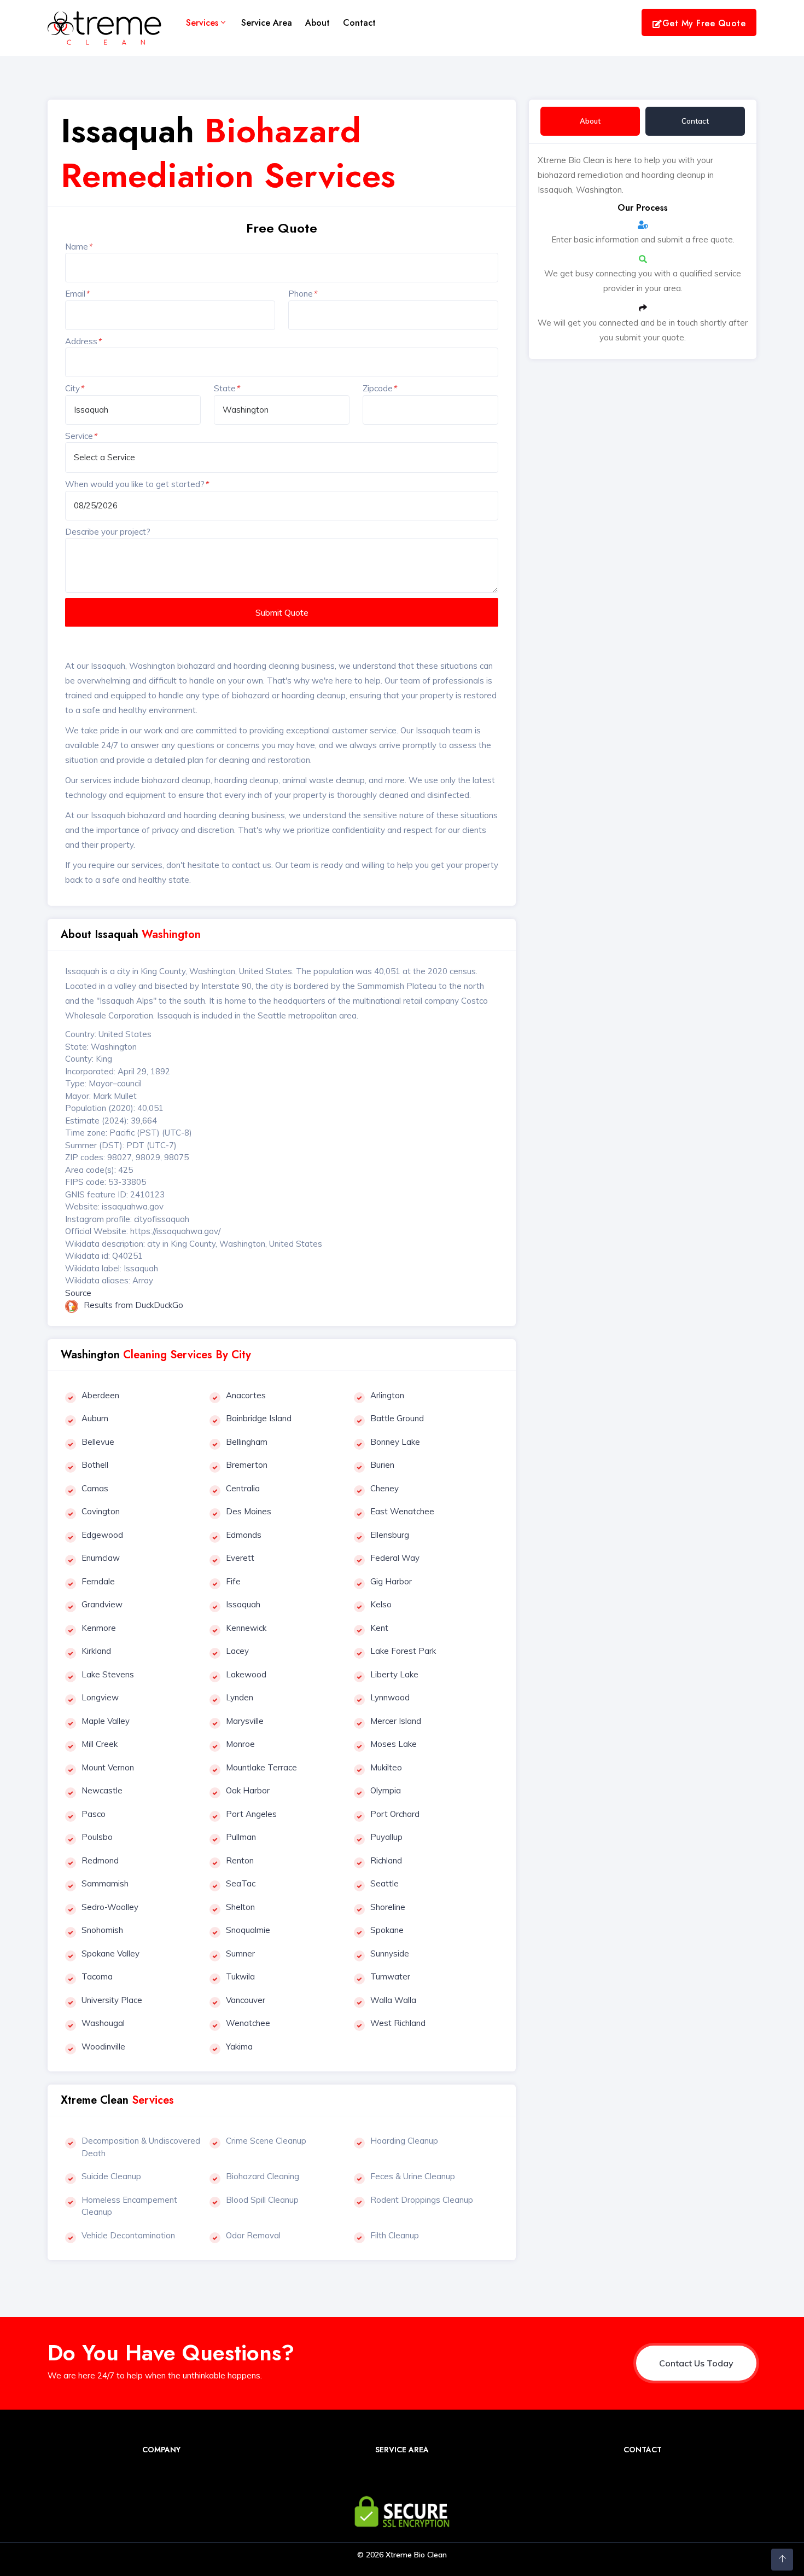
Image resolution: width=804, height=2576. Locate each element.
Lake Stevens (108, 1674)
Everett (240, 1558)
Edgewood (102, 1535)
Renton (240, 1860)
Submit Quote (282, 612)
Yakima (239, 2047)
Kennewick (246, 1628)
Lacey (237, 1651)
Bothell (95, 1465)
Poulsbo (97, 1837)
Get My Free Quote (704, 23)
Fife (233, 1581)
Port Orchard (395, 1814)
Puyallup (386, 1837)
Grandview (102, 1604)
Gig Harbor (391, 1581)
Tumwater (390, 1976)
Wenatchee (248, 2023)
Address (83, 341)
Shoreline (388, 1907)
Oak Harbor (248, 1790)
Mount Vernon (108, 1767)
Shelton (240, 1907)
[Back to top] (782, 2560)
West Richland (398, 2023)
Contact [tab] (695, 121)
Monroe (240, 1744)
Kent (379, 1628)
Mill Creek (100, 1744)
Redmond (100, 1860)
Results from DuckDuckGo (133, 1305)
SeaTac (241, 1883)
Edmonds (244, 1535)
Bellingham (247, 1442)
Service (81, 436)
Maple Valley (106, 1721)
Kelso (381, 1604)
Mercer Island (396, 1721)
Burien (382, 1465)
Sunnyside (390, 1953)
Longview (100, 1697)
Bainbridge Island (259, 1418)
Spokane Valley (110, 1953)
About (317, 23)
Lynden (240, 1697)
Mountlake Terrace (261, 1767)
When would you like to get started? (137, 484)
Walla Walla (393, 2000)
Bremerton (247, 1465)
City (74, 388)
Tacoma (97, 1976)
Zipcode (380, 388)
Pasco (94, 1814)
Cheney (384, 1488)
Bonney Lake (395, 1442)
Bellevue (98, 1442)
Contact (359, 23)
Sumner (240, 1953)
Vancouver (246, 2000)
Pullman (241, 1837)
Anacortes (246, 1395)
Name (78, 247)
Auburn (95, 1418)
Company (161, 2450)
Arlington (387, 1395)
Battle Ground (397, 1418)
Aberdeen (100, 1395)
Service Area (267, 23)
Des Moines (249, 1511)
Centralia (243, 1488)
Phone (302, 294)
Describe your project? (108, 532)
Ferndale (98, 1581)
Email (77, 294)
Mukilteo (386, 1767)
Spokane (387, 1930)
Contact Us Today (696, 2363)
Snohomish (102, 1930)
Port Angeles (251, 1814)
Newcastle (102, 1790)
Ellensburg (390, 1535)
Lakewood (246, 1674)
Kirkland (96, 1651)
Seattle (384, 1883)
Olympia (386, 1790)
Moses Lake (394, 1744)
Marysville (245, 1721)
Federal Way (395, 1558)
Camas (95, 1488)
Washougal (103, 2023)
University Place (112, 2000)
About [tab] (590, 121)
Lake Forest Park (403, 1651)
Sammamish (105, 1883)
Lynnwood (390, 1697)
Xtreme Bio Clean (416, 2555)
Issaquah (243, 1604)
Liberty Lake (394, 1674)
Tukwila (240, 1976)
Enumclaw (101, 1558)
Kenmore (99, 1628)
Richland (386, 1860)
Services (202, 23)
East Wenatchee (402, 1511)
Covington (101, 1511)
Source (78, 1293)
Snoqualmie (248, 1930)
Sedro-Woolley (110, 1907)
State (227, 388)
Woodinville (103, 2047)
